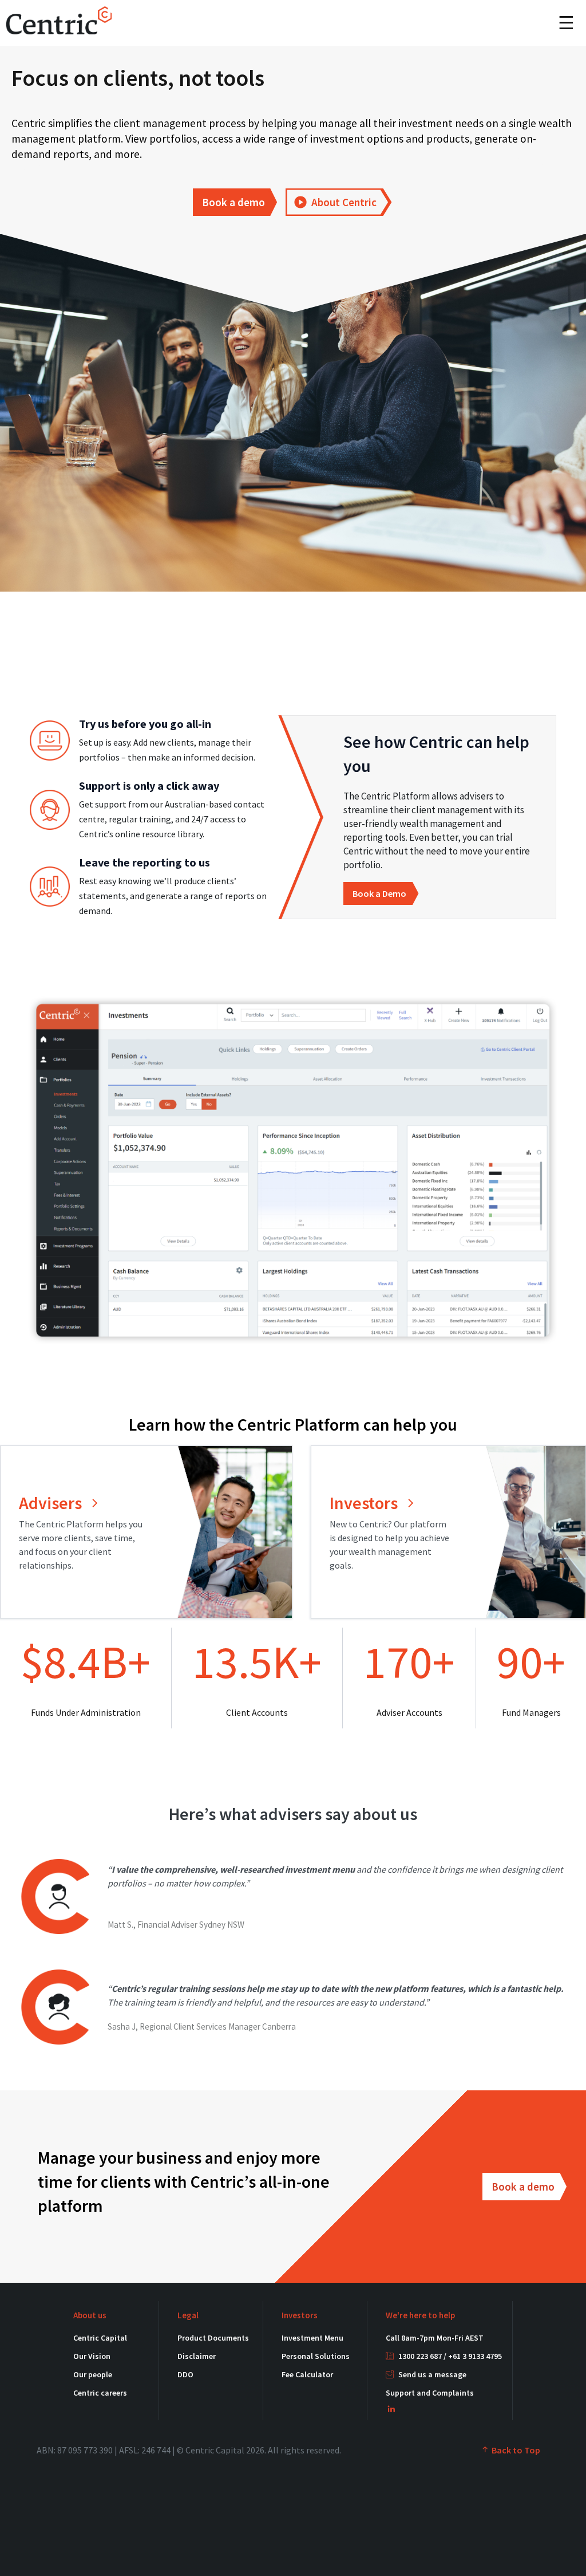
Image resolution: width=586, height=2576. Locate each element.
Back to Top (515, 2450)
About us (90, 2315)
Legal (188, 2315)
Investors (300, 2315)
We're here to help (420, 2315)
